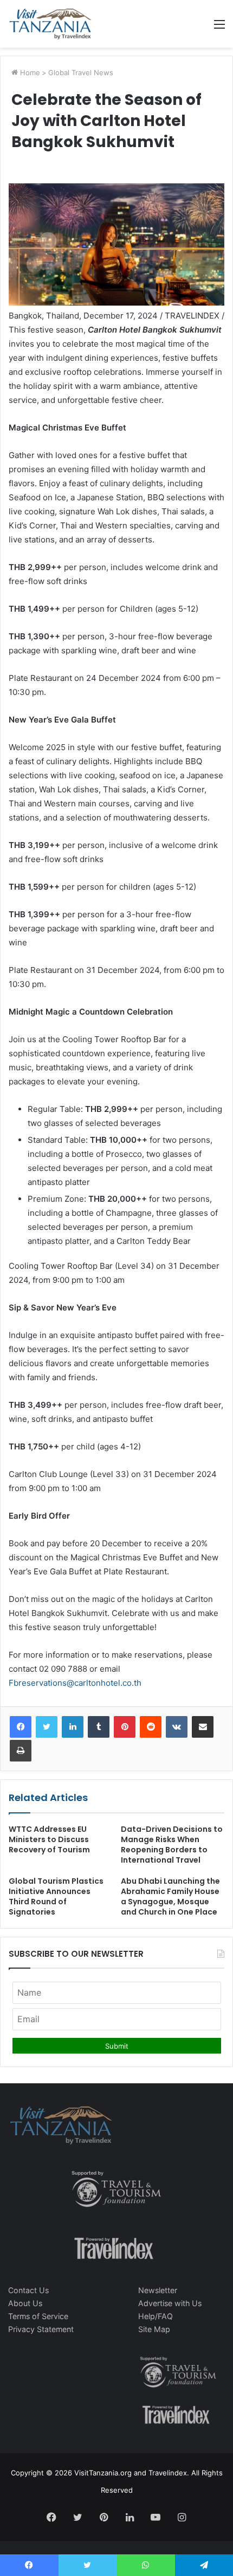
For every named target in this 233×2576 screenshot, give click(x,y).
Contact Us (28, 2290)
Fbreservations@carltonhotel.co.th (75, 1683)
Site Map (154, 2329)
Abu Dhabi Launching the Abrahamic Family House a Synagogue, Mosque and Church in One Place (170, 1896)
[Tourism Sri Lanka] (50, 24)
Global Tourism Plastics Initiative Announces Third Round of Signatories (56, 1896)
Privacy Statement (41, 2329)
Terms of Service (38, 2316)
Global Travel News (81, 72)
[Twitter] (47, 1727)
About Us (25, 2303)
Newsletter (158, 2290)
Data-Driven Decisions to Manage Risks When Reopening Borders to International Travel (172, 1845)
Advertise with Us (170, 2303)
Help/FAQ (156, 2316)
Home (29, 72)
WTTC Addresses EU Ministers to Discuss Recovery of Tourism (49, 1839)
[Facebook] (21, 1727)
